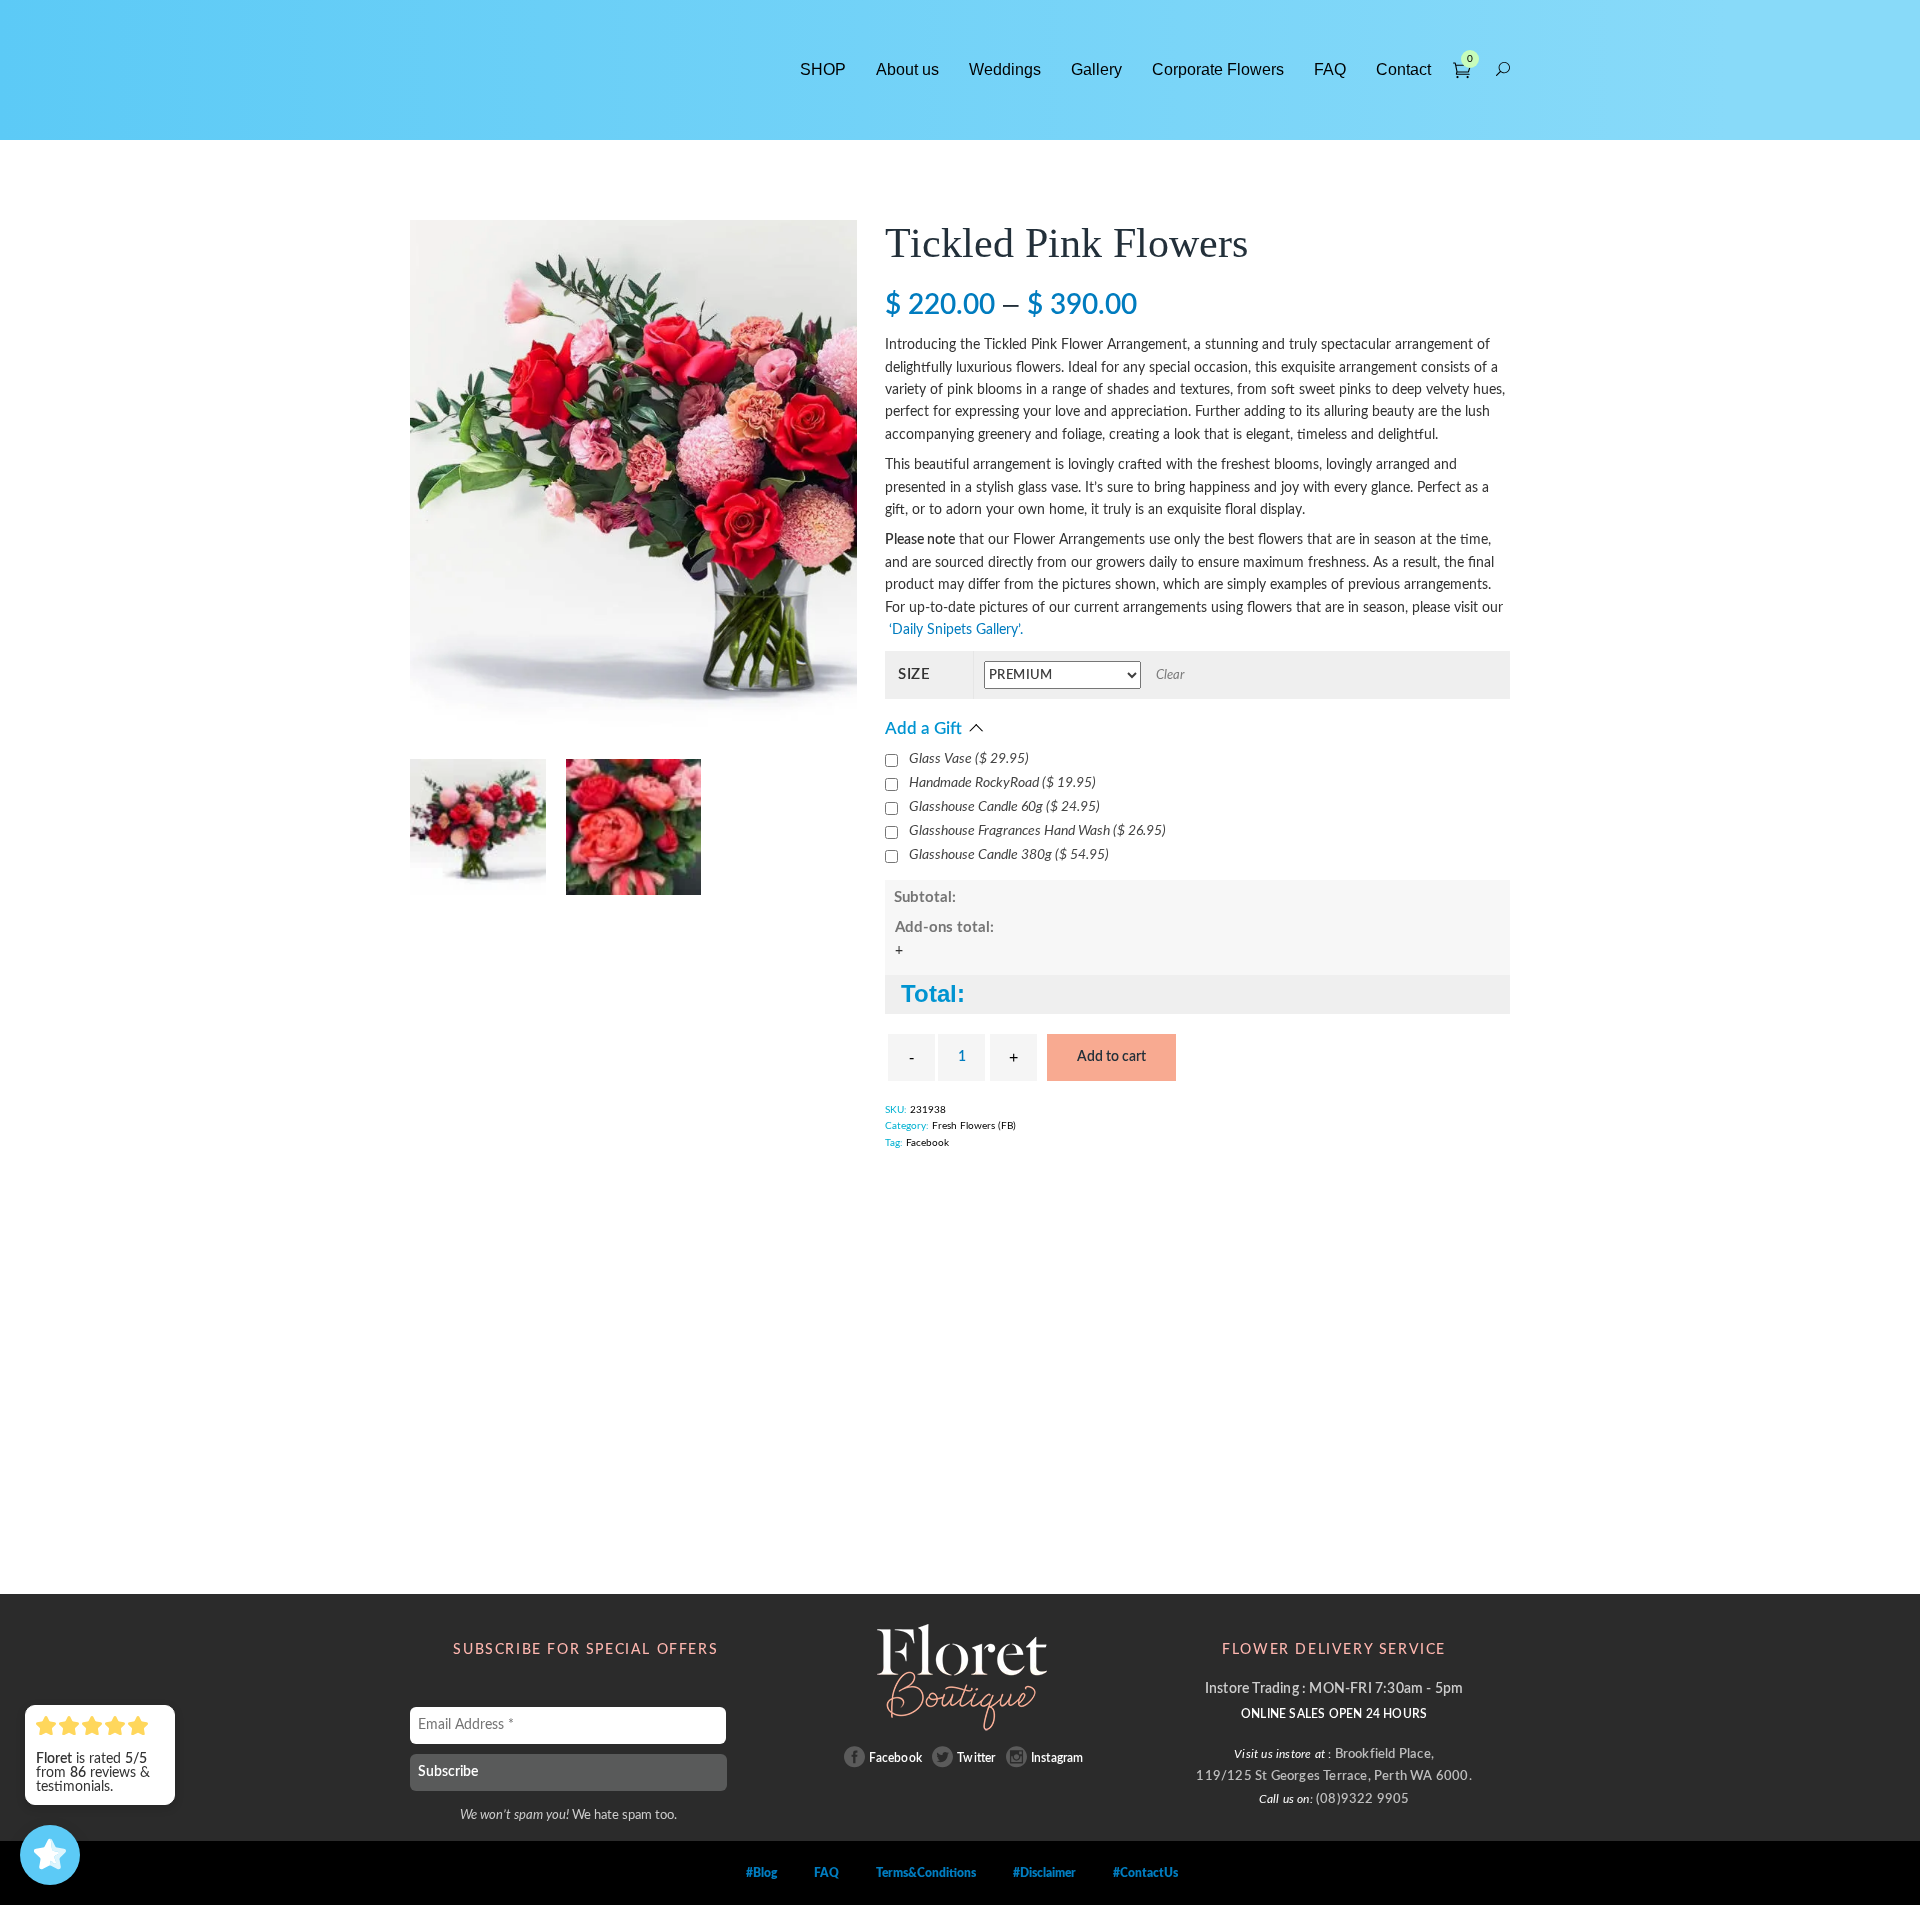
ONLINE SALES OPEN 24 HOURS (1334, 1714)
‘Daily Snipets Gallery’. (954, 630)
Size (914, 674)
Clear (1170, 675)
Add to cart (1111, 1057)
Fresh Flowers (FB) (974, 1126)
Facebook (927, 1143)
